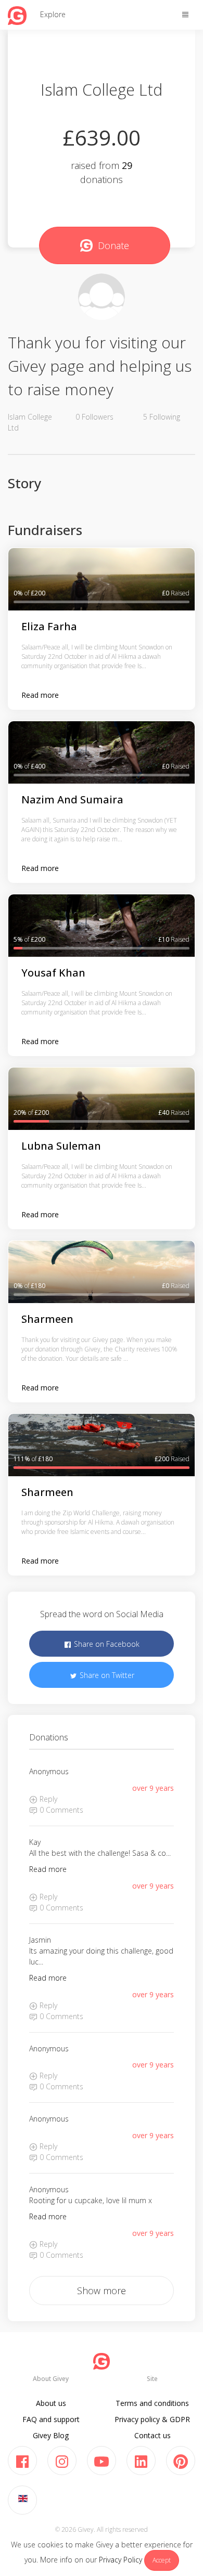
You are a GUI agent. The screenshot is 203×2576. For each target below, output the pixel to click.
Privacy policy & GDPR (152, 2419)
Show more (102, 2291)
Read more (40, 695)
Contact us (153, 2435)
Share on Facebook (106, 1644)
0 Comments (60, 1810)
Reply (47, 1799)
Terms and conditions (152, 2403)
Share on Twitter (106, 1675)
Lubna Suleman (61, 1146)
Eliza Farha (49, 626)
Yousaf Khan (53, 973)
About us (51, 2403)
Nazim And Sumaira (72, 799)
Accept (162, 2560)
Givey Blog (51, 2435)
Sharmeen (47, 1319)
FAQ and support (51, 2419)
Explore (53, 14)
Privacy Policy (120, 2560)
